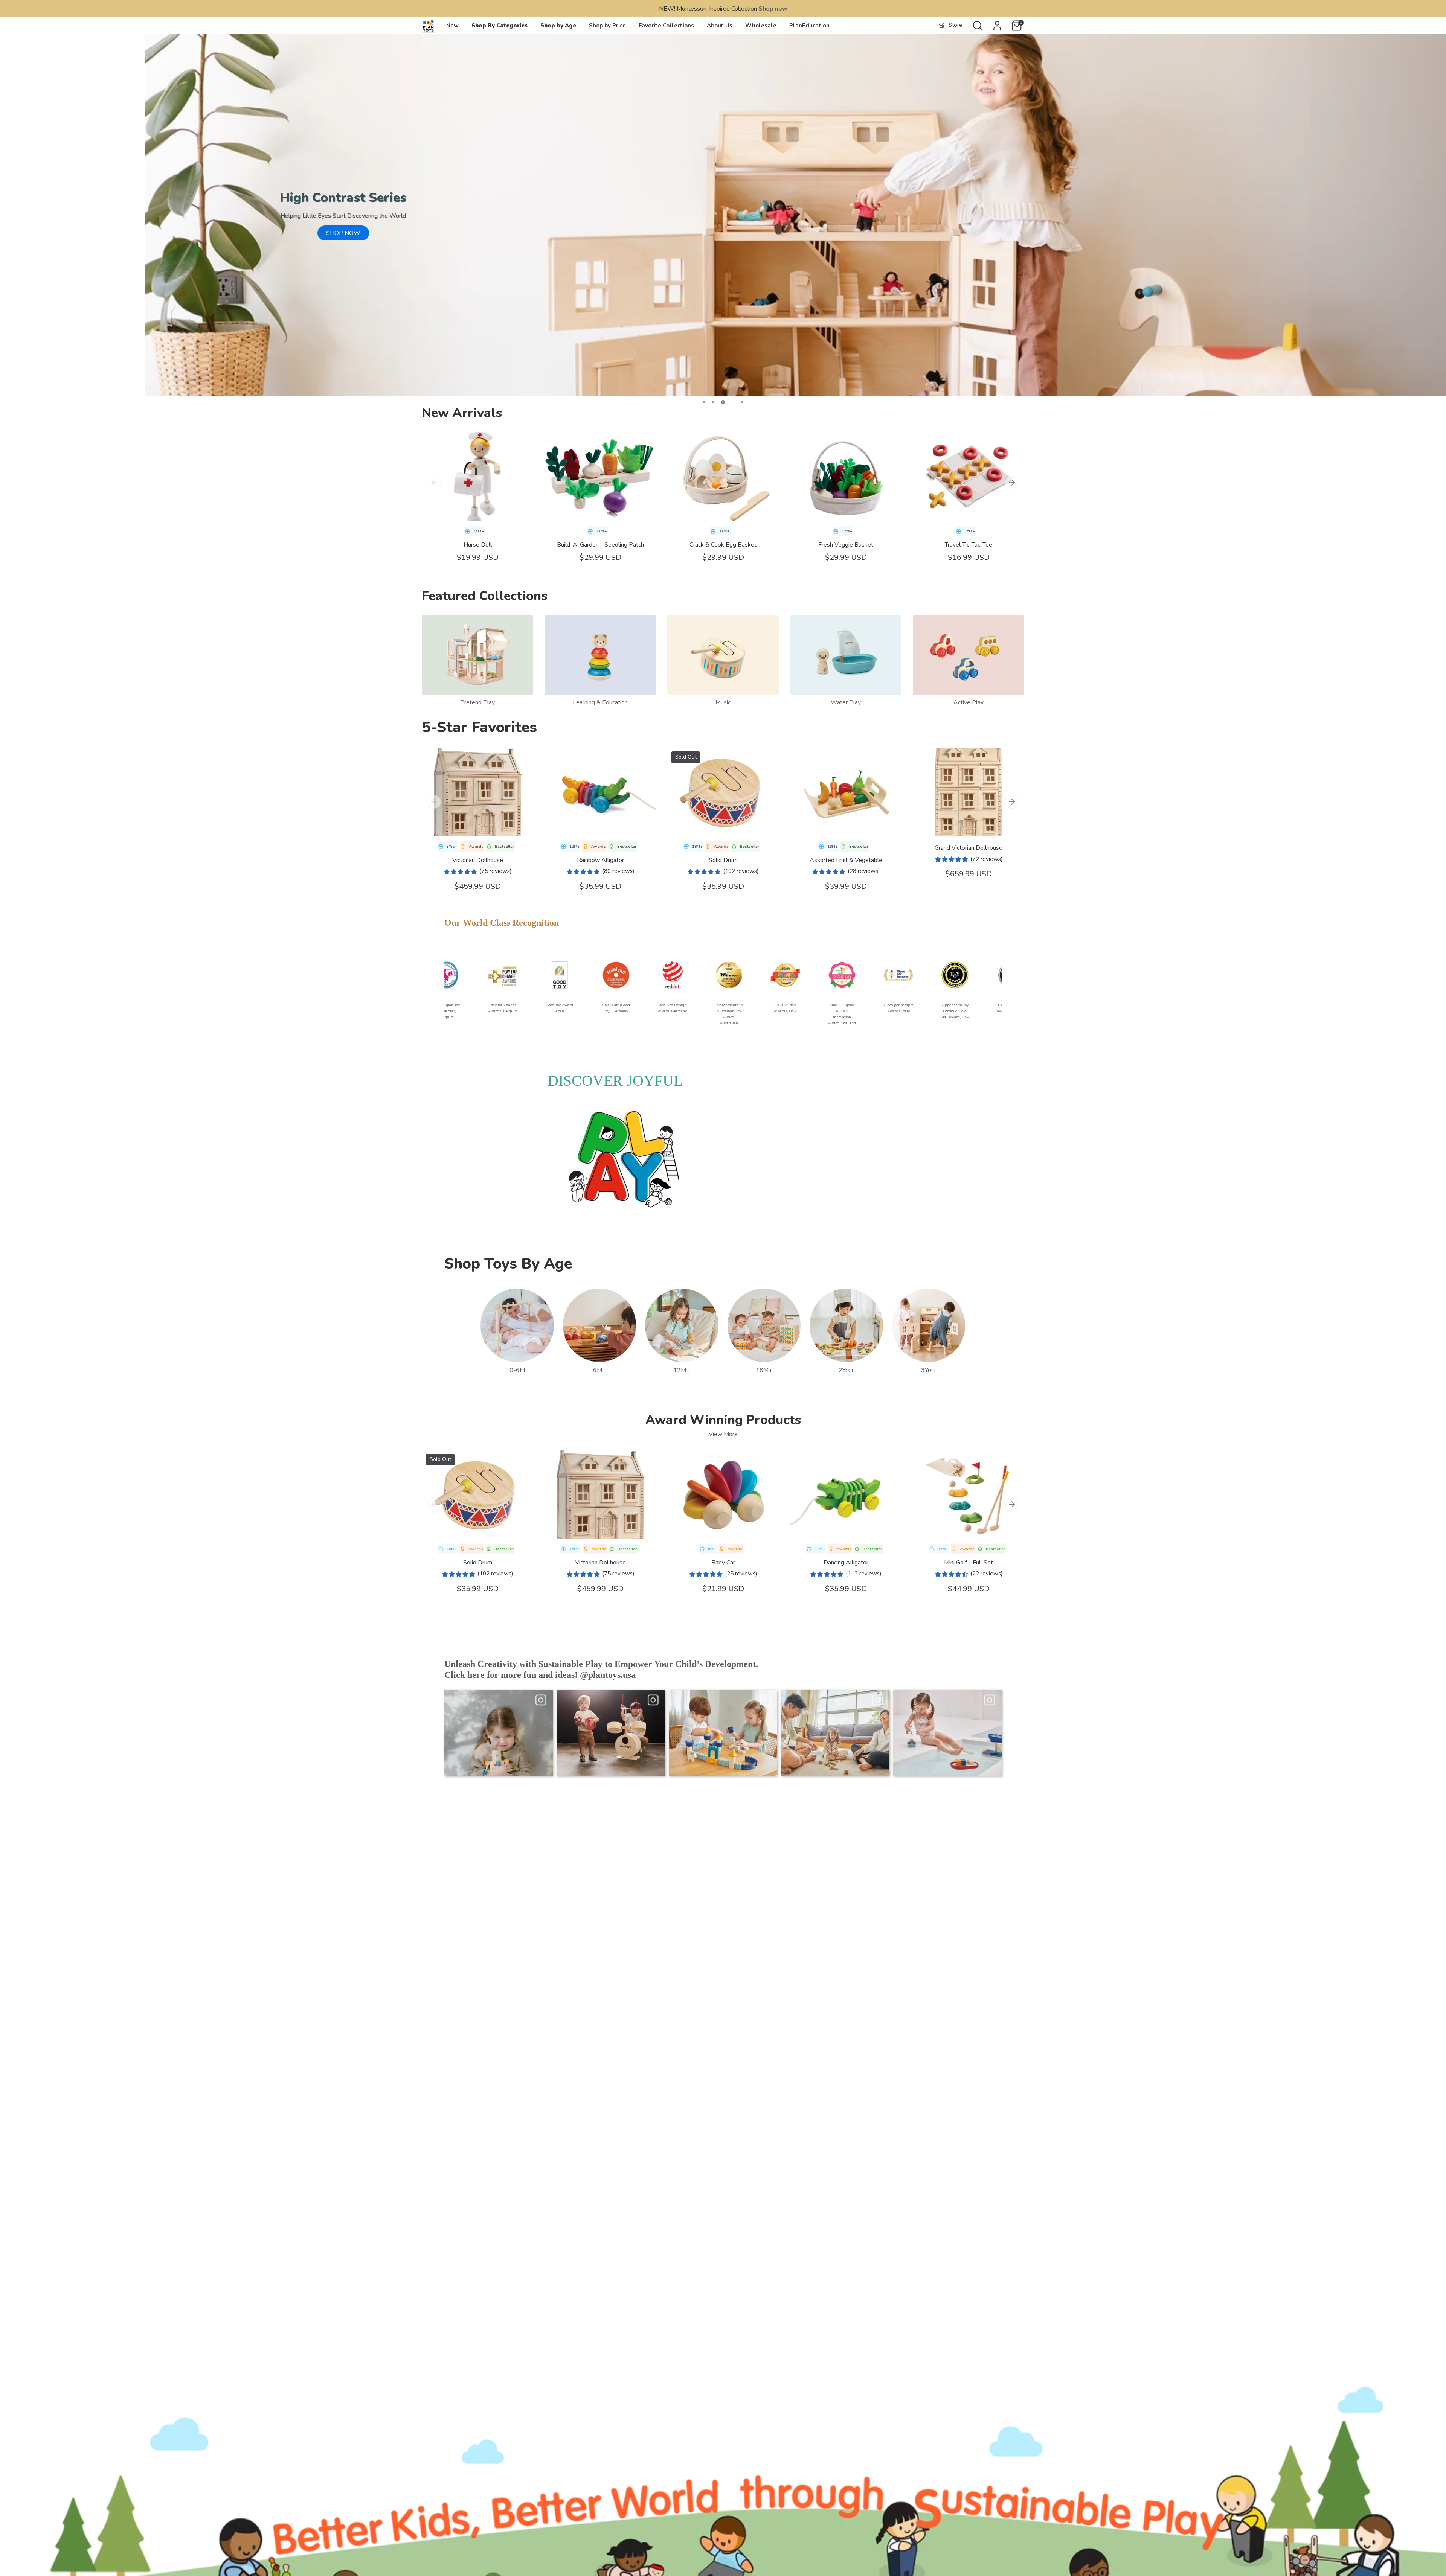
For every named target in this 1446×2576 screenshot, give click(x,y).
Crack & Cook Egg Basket (723, 545)
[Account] (997, 26)
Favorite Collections (666, 26)
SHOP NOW (343, 233)
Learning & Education (600, 702)
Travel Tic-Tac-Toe (969, 545)
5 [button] (741, 402)
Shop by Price (607, 26)
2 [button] (713, 402)
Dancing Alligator (846, 1563)
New (452, 26)
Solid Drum (723, 860)
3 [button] (722, 402)
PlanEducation (809, 26)
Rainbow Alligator (600, 860)
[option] (723, 215)
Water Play (846, 702)
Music (723, 702)
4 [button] (731, 402)
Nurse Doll (478, 545)
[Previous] (434, 483)
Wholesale (761, 26)
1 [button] (704, 402)
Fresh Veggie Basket (846, 545)
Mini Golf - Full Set (969, 1563)
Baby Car (723, 1563)
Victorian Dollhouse (478, 860)
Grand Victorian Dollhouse (969, 848)
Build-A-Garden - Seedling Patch (600, 545)
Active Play (969, 702)
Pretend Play (477, 702)
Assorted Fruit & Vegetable (846, 860)
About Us (720, 26)
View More (723, 1434)
